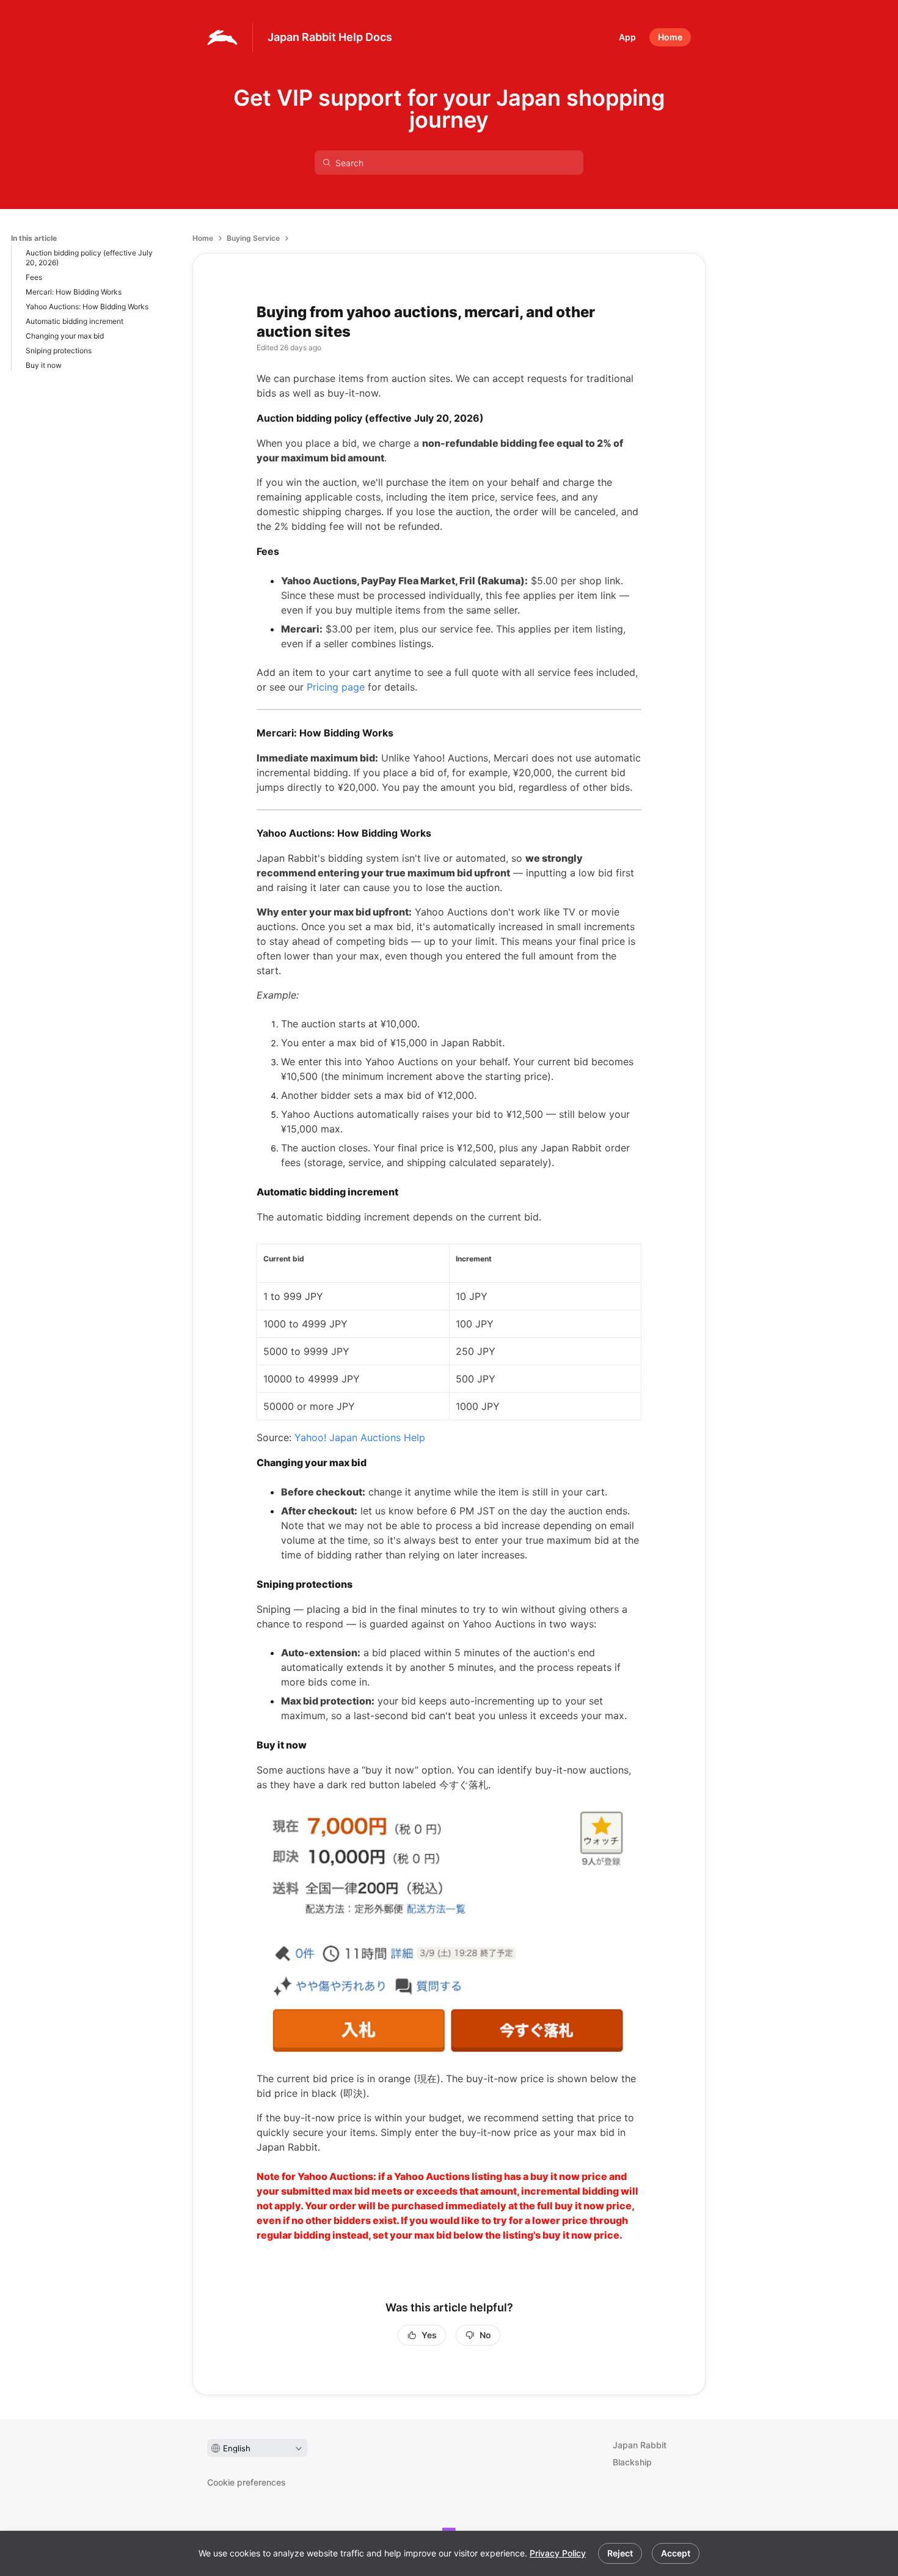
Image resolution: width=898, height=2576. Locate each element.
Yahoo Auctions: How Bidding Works (87, 306)
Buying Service (253, 238)
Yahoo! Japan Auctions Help (360, 1437)
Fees (34, 277)
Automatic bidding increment (75, 321)
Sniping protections (59, 350)
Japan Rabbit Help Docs (330, 37)
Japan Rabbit (640, 2445)
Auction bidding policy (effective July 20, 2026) (89, 258)
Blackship (632, 2462)
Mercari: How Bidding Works (74, 292)
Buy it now (44, 365)
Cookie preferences (246, 2482)
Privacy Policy (558, 2553)
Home (203, 238)
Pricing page (336, 687)
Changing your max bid (65, 336)
